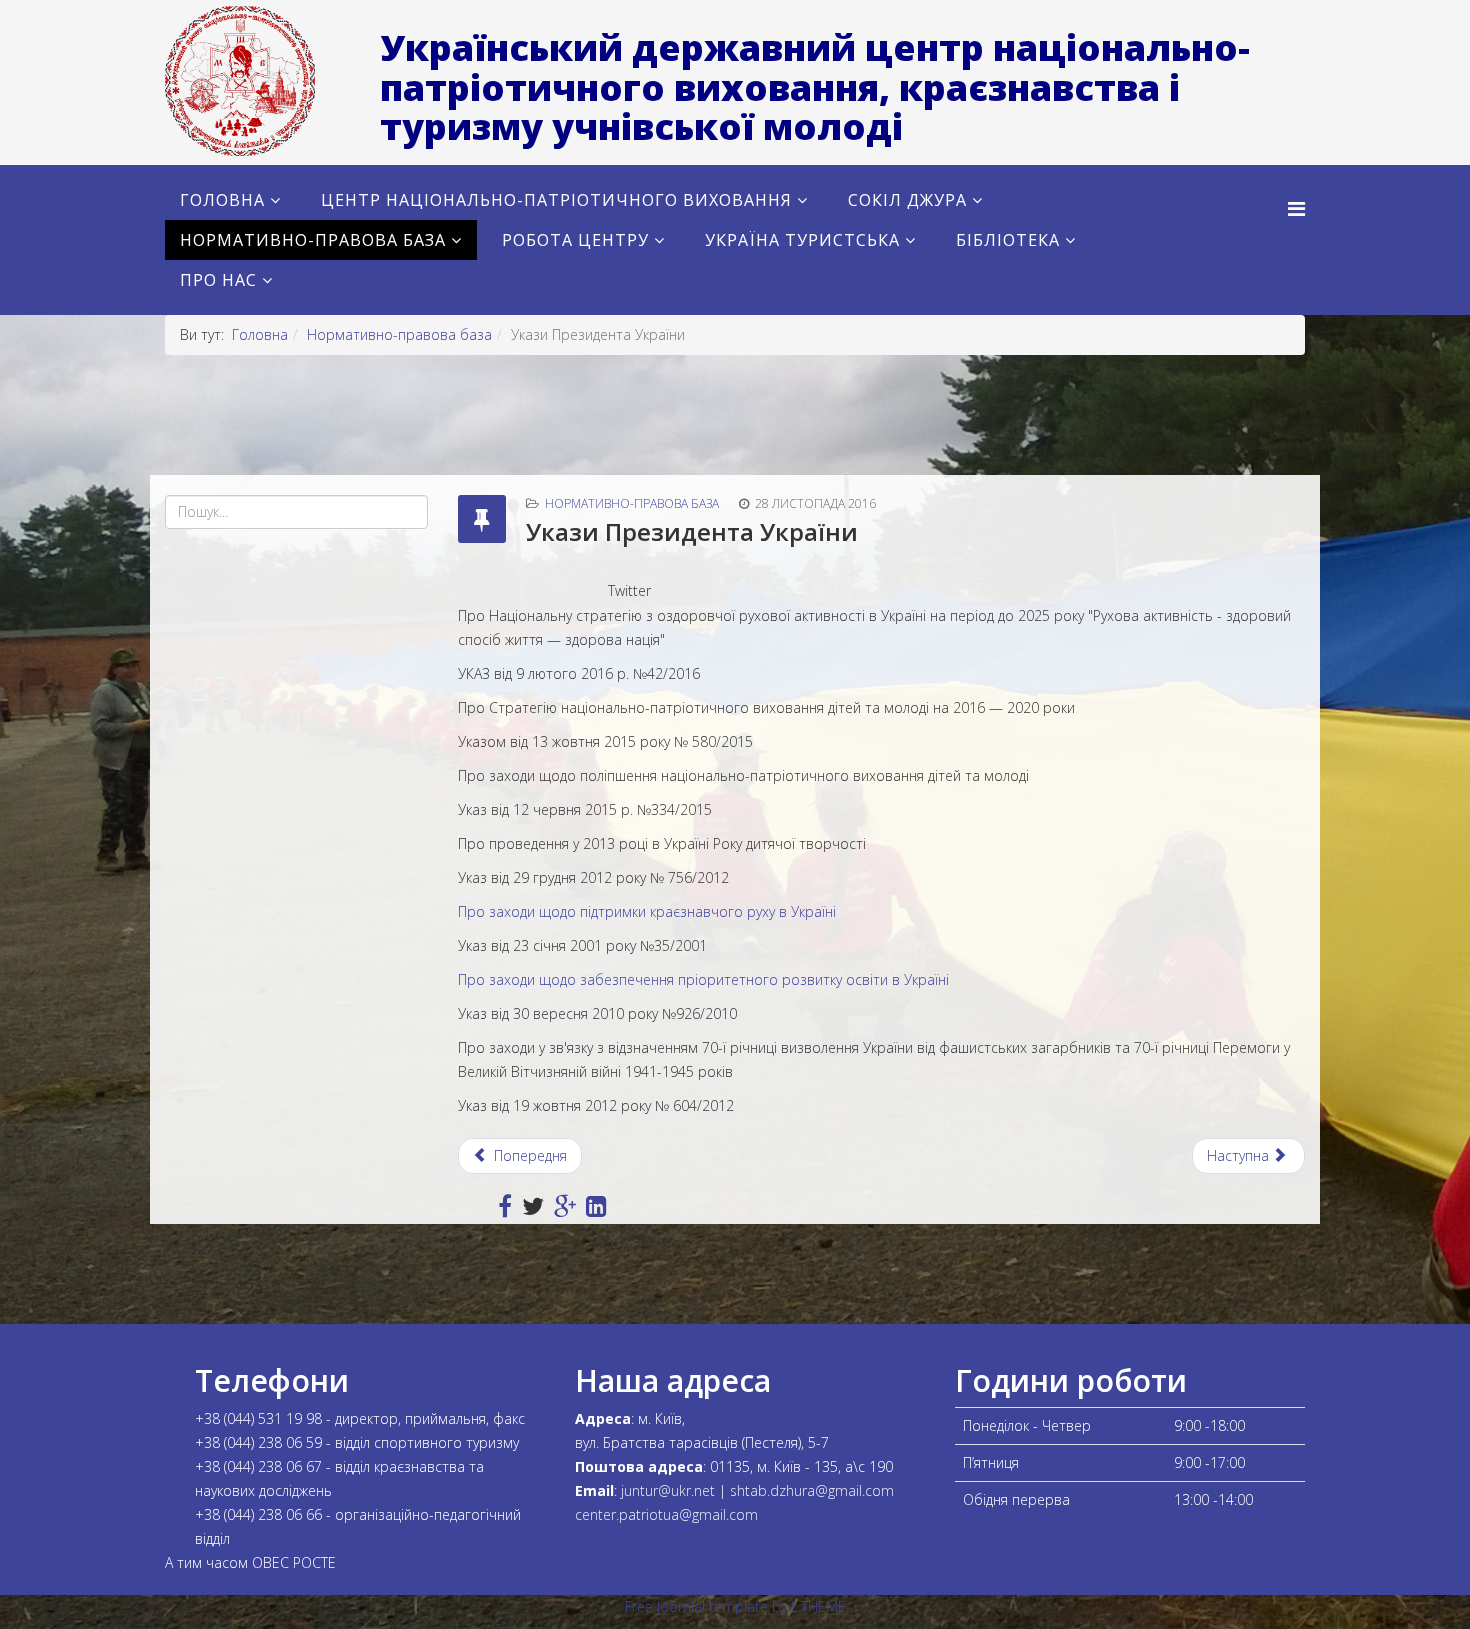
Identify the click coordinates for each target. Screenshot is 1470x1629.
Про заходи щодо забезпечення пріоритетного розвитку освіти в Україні (703, 979)
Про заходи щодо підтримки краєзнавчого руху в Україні (647, 911)
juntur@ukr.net (668, 1490)
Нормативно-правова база (313, 240)
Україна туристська (802, 240)
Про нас (218, 280)
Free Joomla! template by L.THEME (735, 1606)
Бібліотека (1008, 240)
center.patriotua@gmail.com (666, 1514)
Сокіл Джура (907, 200)
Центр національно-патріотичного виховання (556, 200)
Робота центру (575, 240)
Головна (222, 200)
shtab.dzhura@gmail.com (812, 1490)
